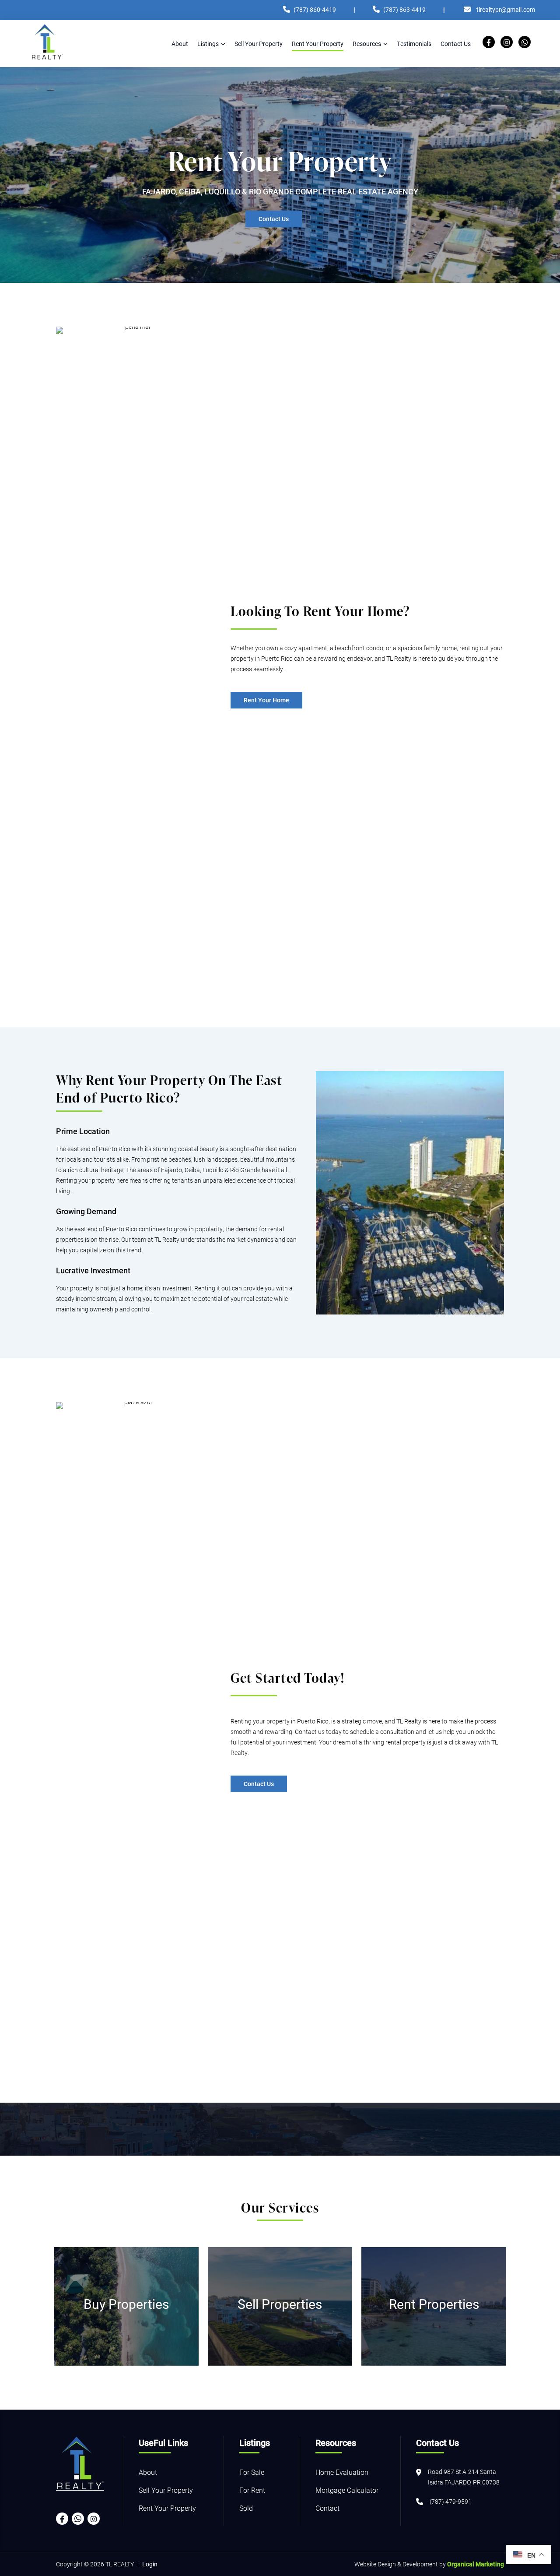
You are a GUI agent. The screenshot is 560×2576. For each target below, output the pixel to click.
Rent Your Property (167, 2508)
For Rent (252, 2490)
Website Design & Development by (429, 2564)
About (148, 2472)
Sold (246, 2508)
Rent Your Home (266, 700)
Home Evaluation (342, 2472)
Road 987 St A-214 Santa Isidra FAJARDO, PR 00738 (464, 2477)
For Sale (252, 2472)
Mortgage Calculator (347, 2490)
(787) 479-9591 (451, 2501)
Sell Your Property (166, 2490)
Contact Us (274, 219)
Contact (327, 2508)
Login (150, 2564)
